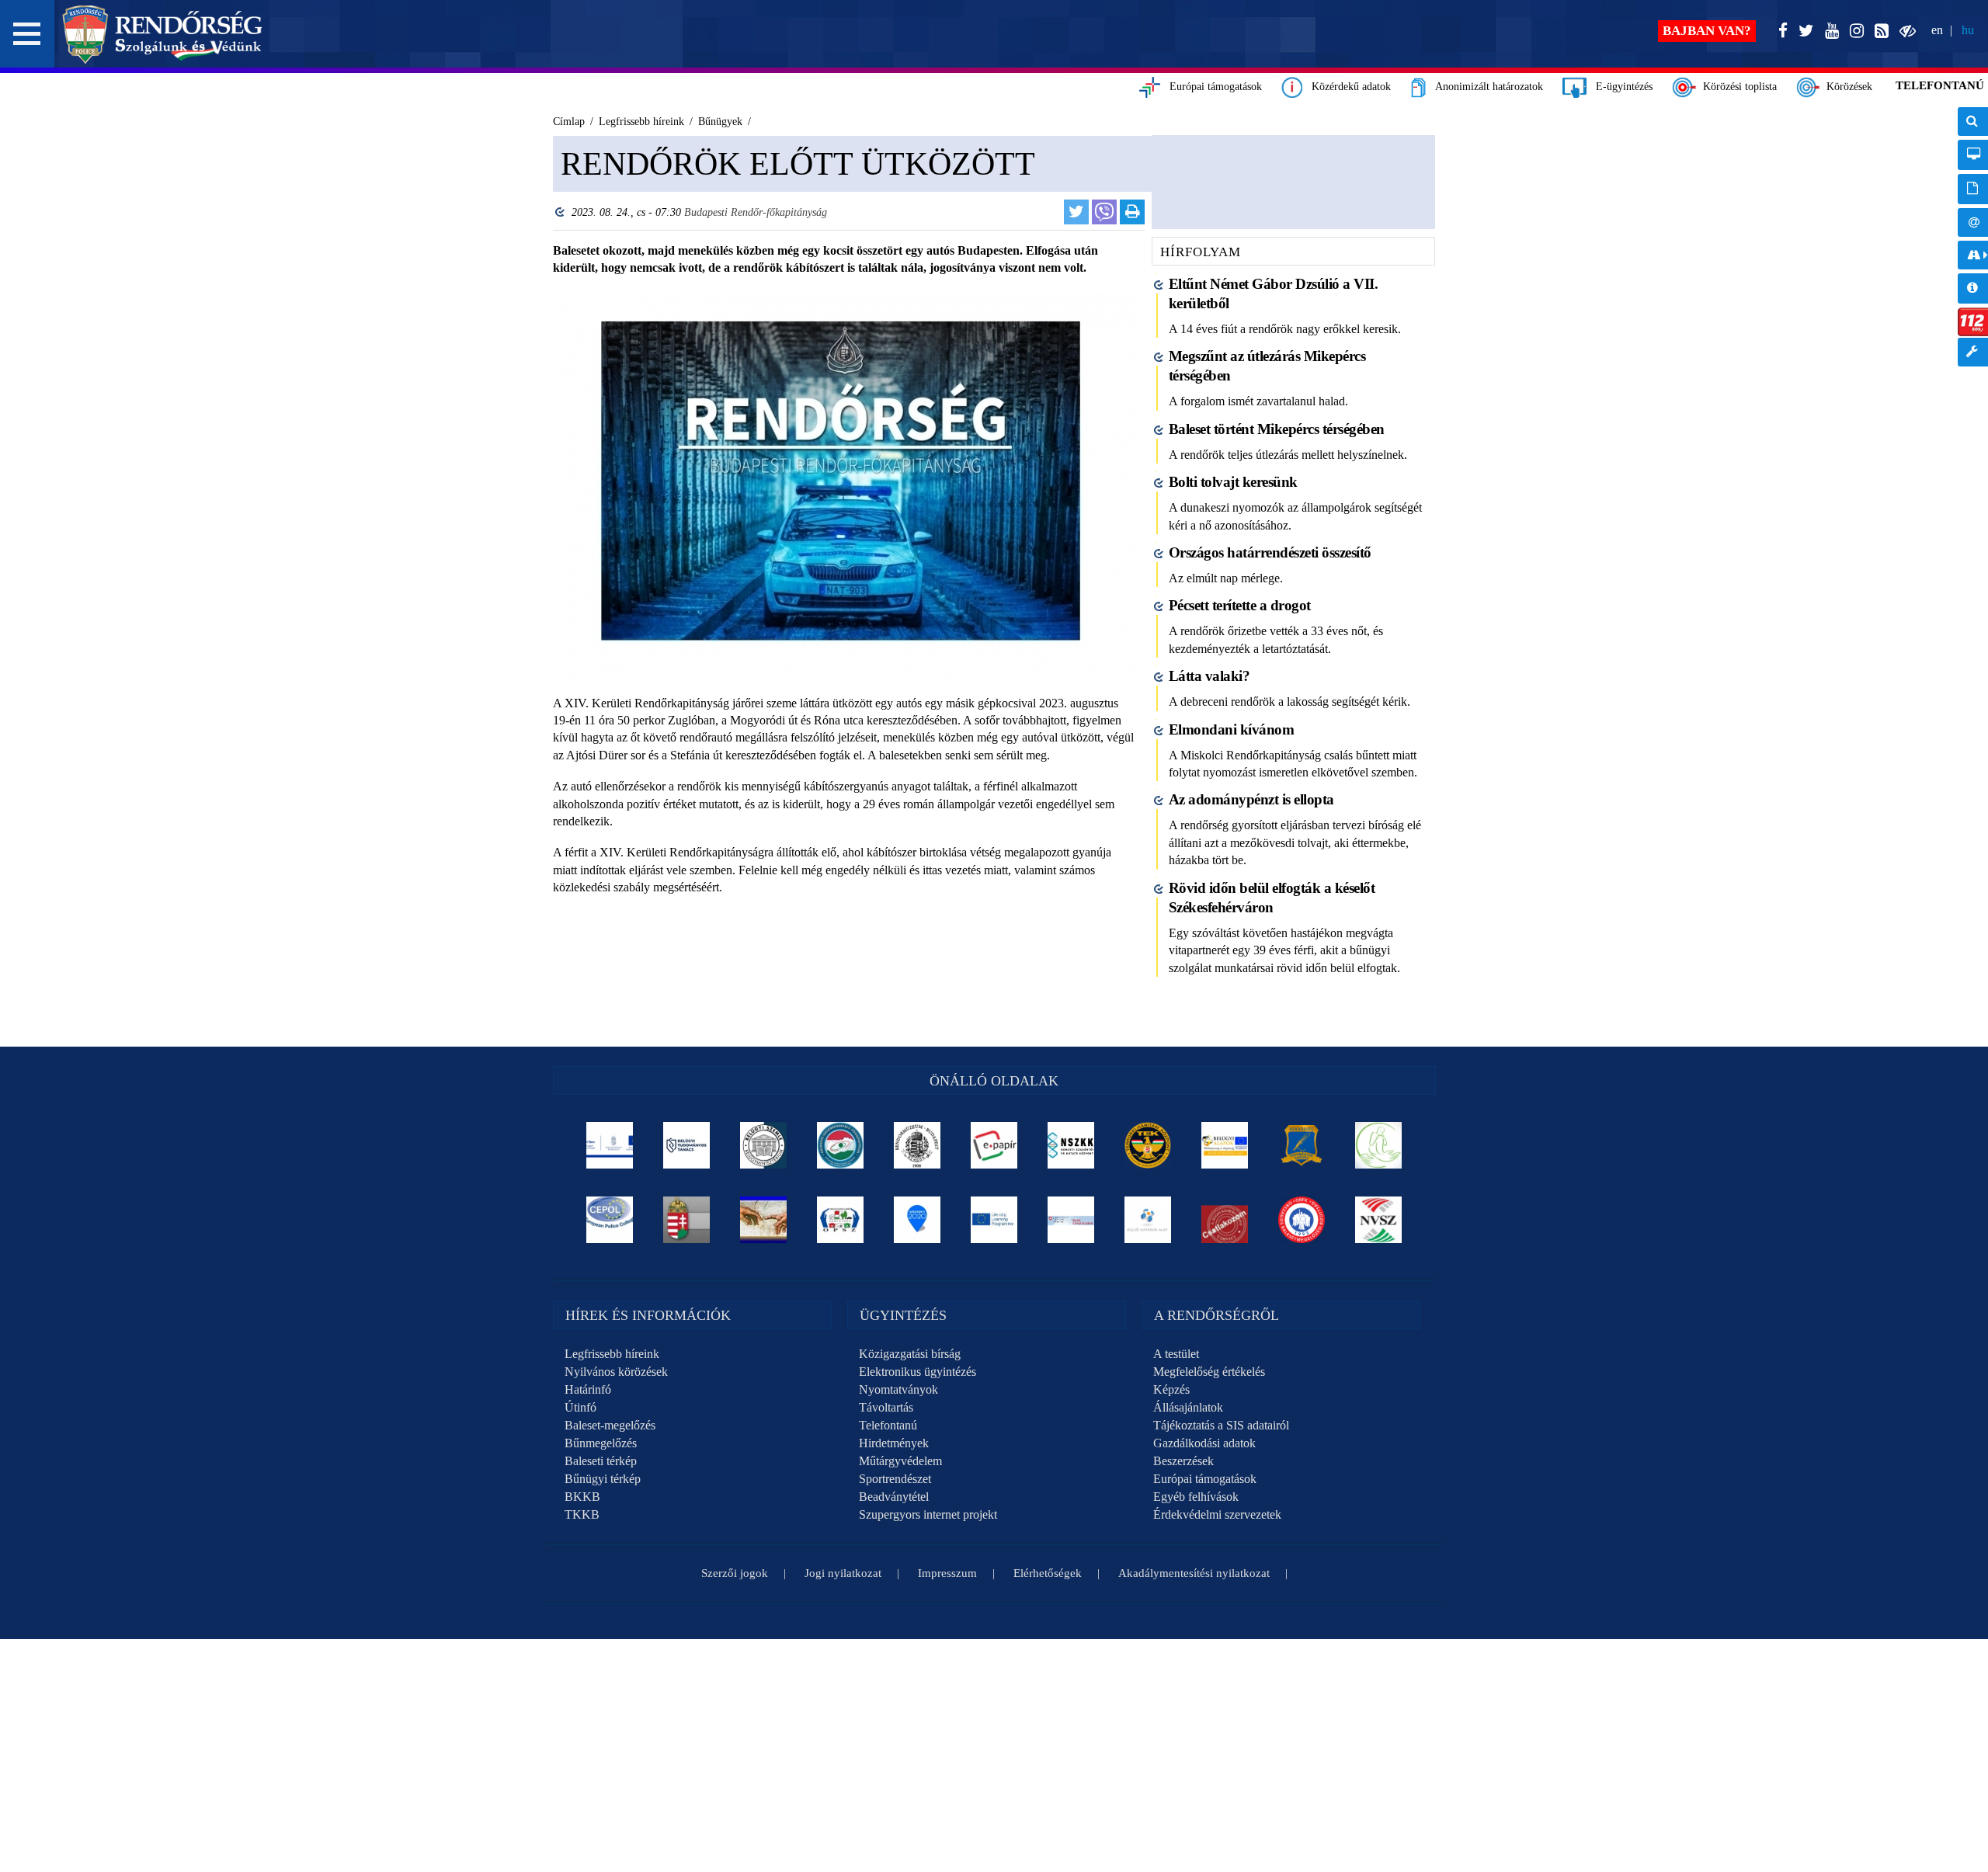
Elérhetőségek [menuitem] (1973, 222)
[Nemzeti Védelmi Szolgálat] (1379, 1220)
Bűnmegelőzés (601, 1443)
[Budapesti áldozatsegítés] (1379, 1145)
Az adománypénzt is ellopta (1251, 799)
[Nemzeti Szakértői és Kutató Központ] (1071, 1145)
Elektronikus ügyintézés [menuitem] (1973, 155)
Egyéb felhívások (1196, 1497)
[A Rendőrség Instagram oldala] (1854, 31)
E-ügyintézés (1620, 87)
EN (1937, 30)
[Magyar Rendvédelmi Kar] (687, 1220)
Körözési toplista (1737, 87)
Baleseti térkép (601, 1461)
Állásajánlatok (1188, 1407)
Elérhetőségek (1048, 1573)
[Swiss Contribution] (1071, 1220)
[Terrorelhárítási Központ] (1148, 1145)
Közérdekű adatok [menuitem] (1973, 288)
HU (1968, 30)
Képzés (1171, 1389)
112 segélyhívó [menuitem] (1973, 322)
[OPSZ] (841, 1220)
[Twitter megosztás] (1076, 212)
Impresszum (947, 1573)
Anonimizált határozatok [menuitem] (1973, 189)
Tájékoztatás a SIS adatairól (1221, 1425)
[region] (845, 583)
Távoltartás (886, 1407)
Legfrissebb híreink (612, 1354)
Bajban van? (1707, 31)
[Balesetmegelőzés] (1302, 1220)
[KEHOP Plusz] (610, 1145)
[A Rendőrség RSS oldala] (1879, 31)
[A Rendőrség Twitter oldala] (1803, 31)
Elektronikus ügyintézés (918, 1372)
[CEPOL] (610, 1220)
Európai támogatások (1211, 87)
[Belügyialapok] (1225, 1145)
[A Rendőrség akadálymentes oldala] (1905, 31)
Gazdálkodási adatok (1204, 1443)
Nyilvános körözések (616, 1372)
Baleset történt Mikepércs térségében (1277, 429)
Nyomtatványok (898, 1389)
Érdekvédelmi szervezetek (1217, 1514)
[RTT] (1302, 1145)
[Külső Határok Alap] (1148, 1220)
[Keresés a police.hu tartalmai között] (1973, 122)
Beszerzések (1183, 1461)
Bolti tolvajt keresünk (1233, 482)
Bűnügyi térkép (603, 1479)
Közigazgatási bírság (910, 1354)
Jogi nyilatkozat (843, 1573)
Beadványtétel (894, 1497)
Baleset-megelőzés (610, 1425)
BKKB (582, 1497)
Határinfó (588, 1389)
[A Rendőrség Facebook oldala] (1780, 31)
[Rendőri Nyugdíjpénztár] (764, 1220)
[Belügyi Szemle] (764, 1145)
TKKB (582, 1514)
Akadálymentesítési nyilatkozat (1194, 1573)
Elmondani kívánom (1232, 729)
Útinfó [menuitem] (1973, 255)
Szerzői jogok (735, 1573)
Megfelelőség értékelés (1209, 1372)
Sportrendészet (895, 1479)
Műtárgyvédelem (900, 1461)
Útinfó (580, 1407)
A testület (1176, 1354)
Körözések (1846, 87)
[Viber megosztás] (1104, 212)
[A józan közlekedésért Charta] (1225, 1220)
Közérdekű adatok (1347, 87)
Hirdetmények (894, 1443)
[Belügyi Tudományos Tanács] (687, 1145)
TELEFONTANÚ (1940, 85)
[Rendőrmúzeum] (918, 1145)
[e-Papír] (994, 1145)
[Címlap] (163, 34)
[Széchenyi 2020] (918, 1220)
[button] (27, 34)
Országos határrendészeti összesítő (1270, 552)
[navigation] (1973, 245)
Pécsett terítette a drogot (1240, 605)
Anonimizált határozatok (1484, 87)
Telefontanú (888, 1425)
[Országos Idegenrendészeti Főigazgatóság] (841, 1145)
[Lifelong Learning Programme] (994, 1220)
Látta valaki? (1209, 676)
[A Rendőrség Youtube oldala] (1829, 31)
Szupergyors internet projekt (928, 1514)
